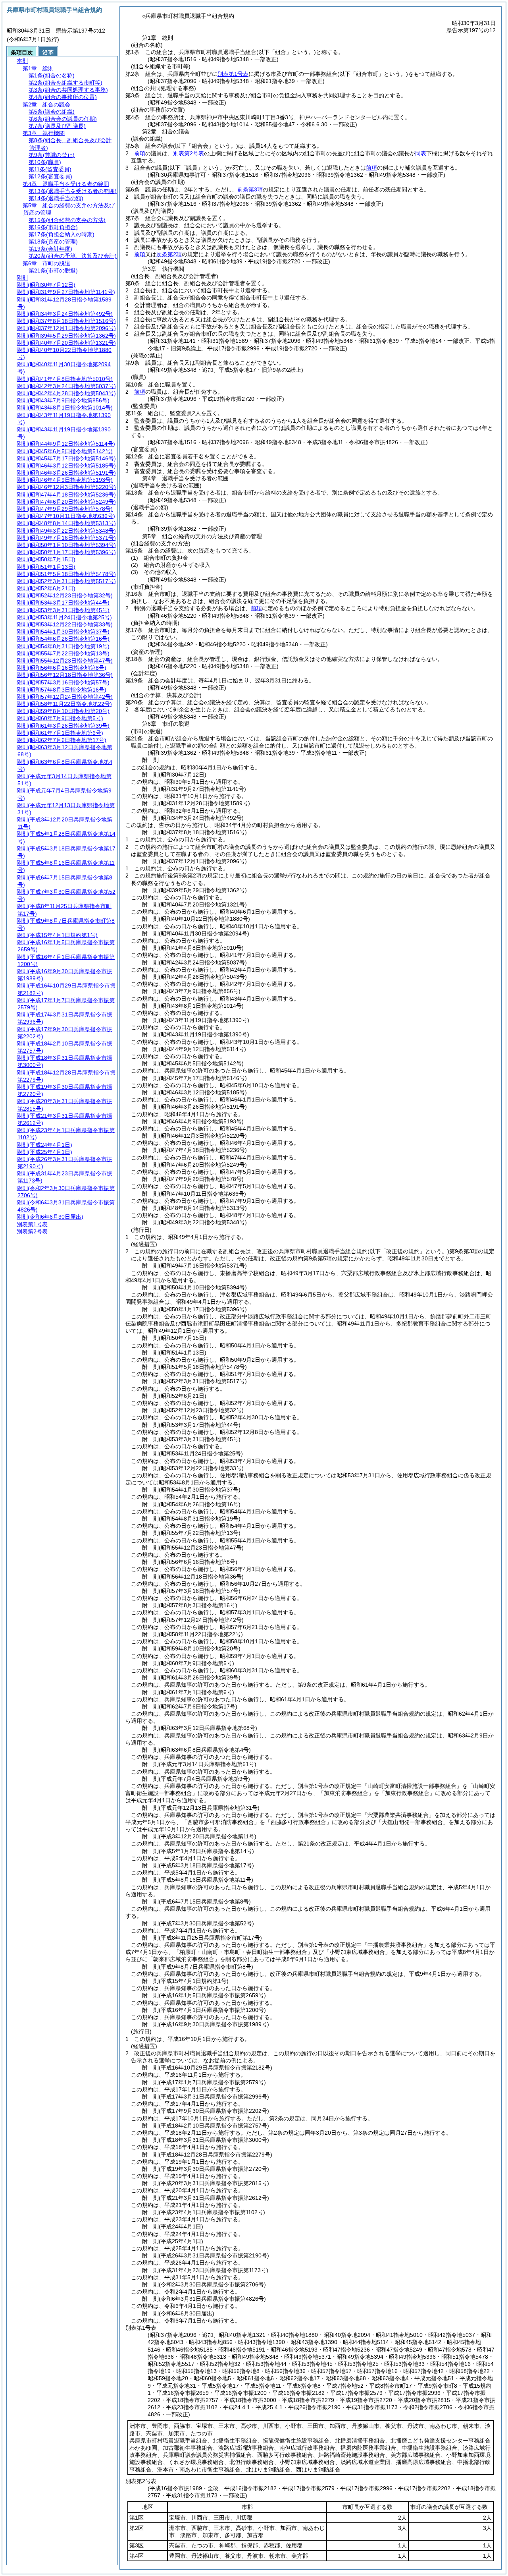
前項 (140, 153)
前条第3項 (250, 189)
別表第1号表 (233, 74)
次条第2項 (169, 254)
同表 (421, 153)
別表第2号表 (189, 153)
